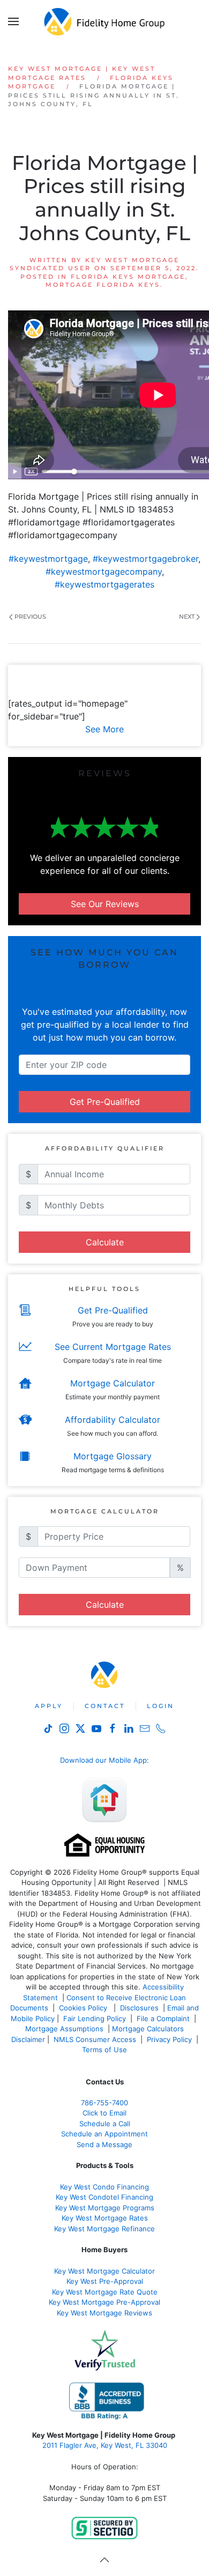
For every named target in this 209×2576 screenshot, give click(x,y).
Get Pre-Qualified (105, 1102)
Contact (105, 1706)
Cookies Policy (84, 2008)
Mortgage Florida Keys (103, 285)
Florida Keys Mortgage (128, 277)
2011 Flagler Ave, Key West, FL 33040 (105, 2445)
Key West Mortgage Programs (105, 2208)
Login (161, 1706)
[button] (13, 21)
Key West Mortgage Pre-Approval (104, 2302)
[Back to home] (105, 21)
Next (187, 617)
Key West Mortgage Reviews (104, 2313)
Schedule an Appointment (104, 2134)
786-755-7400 (104, 2103)
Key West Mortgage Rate (103, 2218)
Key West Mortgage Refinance (104, 2229)
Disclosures (139, 2008)
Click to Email (104, 2113)
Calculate (105, 1242)
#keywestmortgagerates (104, 584)
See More (104, 729)
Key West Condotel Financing (104, 2197)
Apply (49, 1706)
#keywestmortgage (48, 559)
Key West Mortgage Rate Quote (105, 2292)
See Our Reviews (105, 904)
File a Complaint (164, 2018)
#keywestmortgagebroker (145, 559)
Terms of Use (106, 2050)
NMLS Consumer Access (95, 2039)
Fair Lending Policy (95, 2018)
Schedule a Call (105, 2124)
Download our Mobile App (103, 1760)
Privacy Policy (169, 2039)
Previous (30, 617)
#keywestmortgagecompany (104, 571)
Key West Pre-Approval (105, 2281)
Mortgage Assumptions (64, 2029)
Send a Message (104, 2144)
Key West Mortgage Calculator (104, 2271)
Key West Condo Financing (104, 2187)
